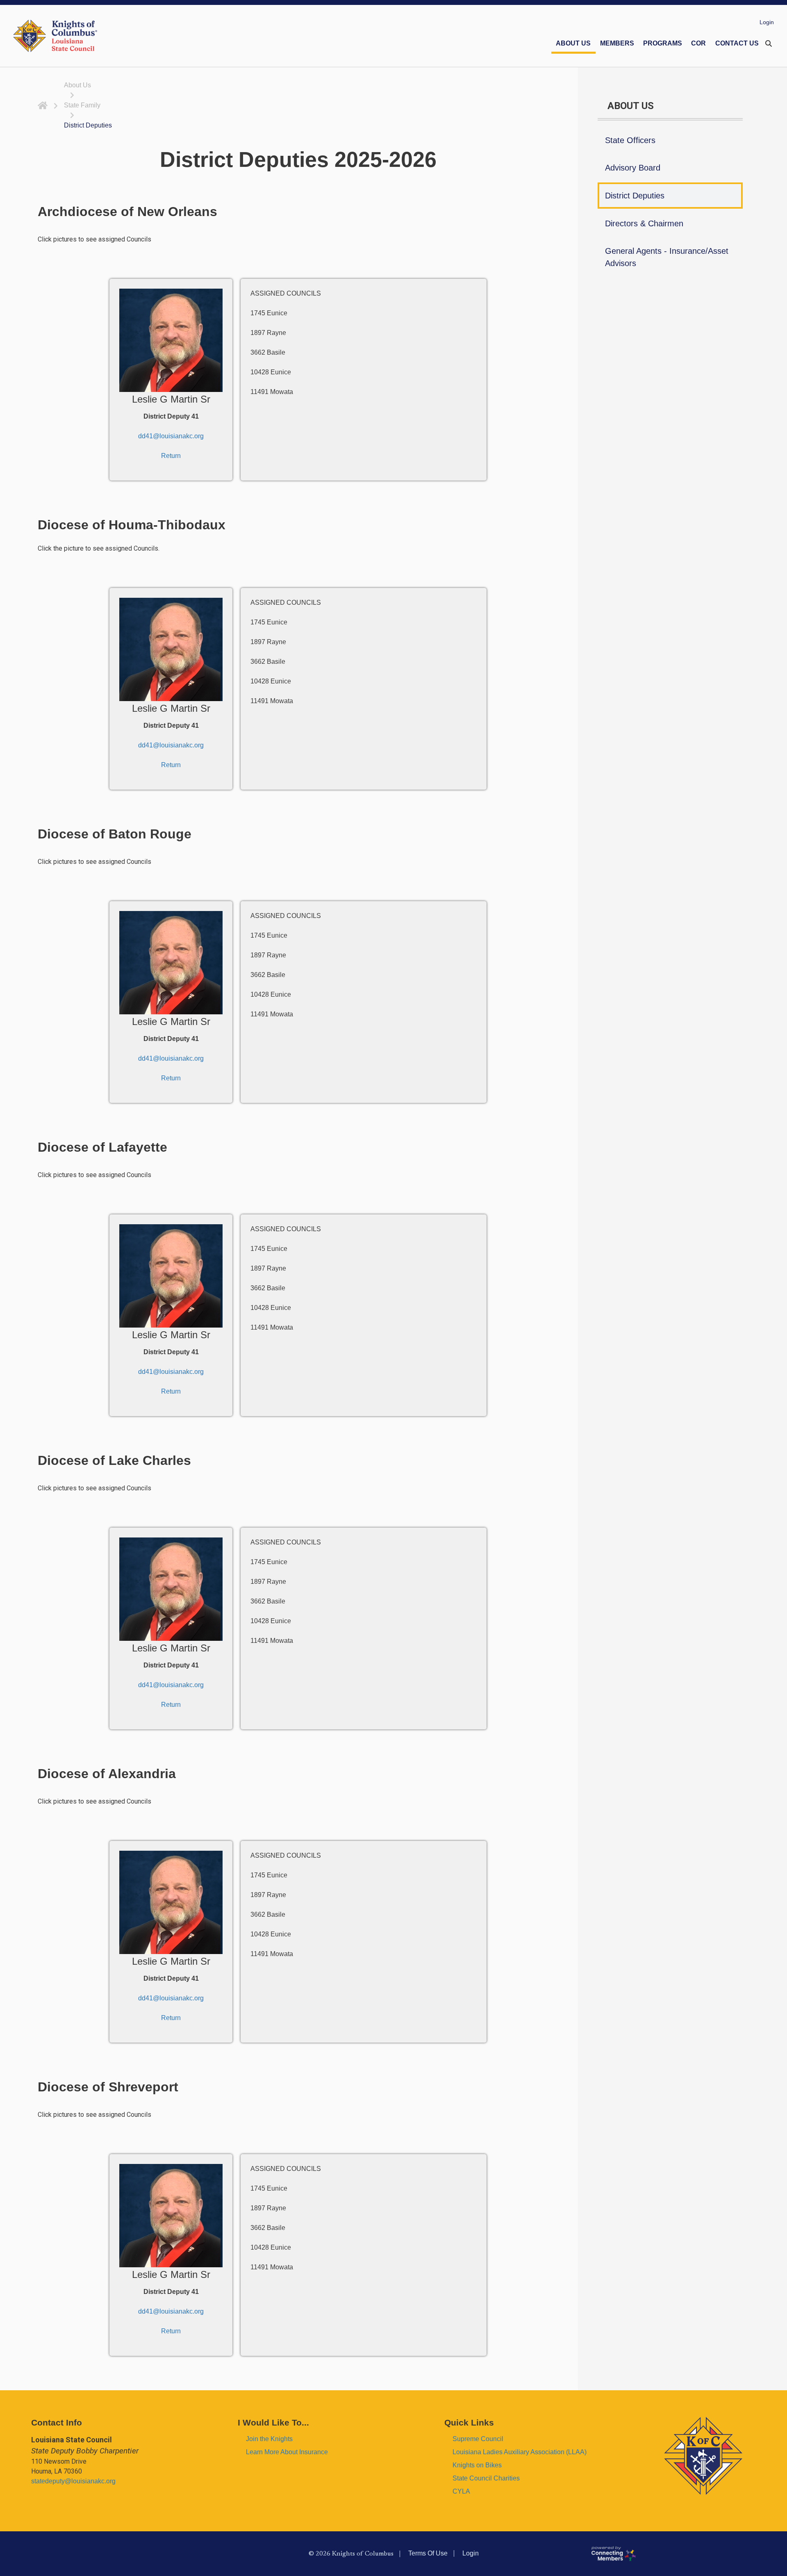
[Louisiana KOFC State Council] (55, 36)
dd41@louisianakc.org (171, 436)
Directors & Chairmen (644, 223)
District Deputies (635, 196)
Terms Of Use (428, 2553)
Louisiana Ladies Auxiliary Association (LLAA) (520, 2452)
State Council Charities (486, 2478)
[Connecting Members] (686, 2553)
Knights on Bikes (477, 2465)
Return (171, 456)
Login (767, 22)
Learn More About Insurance (287, 2452)
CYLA (461, 2491)
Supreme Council (478, 2439)
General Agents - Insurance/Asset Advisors (667, 257)
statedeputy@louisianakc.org (73, 2481)
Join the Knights (269, 2439)
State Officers (630, 140)
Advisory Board (633, 168)
